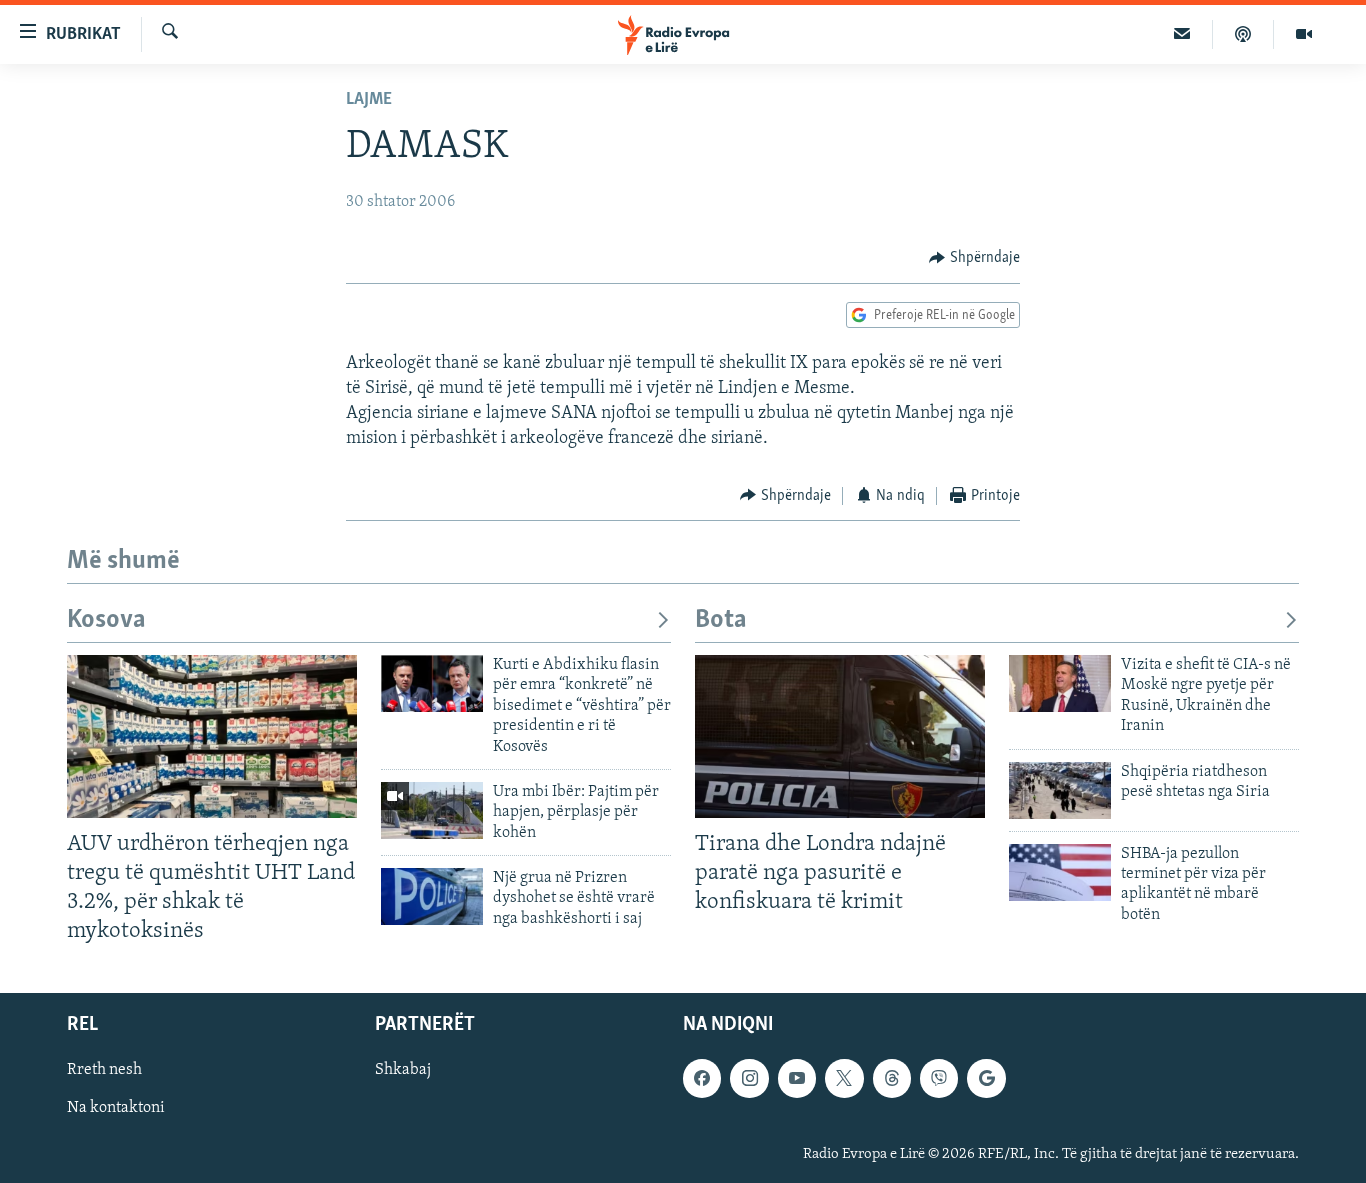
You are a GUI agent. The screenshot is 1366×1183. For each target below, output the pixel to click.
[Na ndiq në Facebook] (702, 1078)
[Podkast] (1243, 34)
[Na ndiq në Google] (986, 1078)
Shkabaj (403, 1070)
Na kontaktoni (116, 1108)
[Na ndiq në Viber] (939, 1078)
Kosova (106, 620)
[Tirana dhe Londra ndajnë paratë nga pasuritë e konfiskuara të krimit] (840, 736)
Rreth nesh (104, 1070)
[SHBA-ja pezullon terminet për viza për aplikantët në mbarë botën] (1060, 872)
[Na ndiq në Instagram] (749, 1078)
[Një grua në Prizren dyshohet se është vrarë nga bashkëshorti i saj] (432, 896)
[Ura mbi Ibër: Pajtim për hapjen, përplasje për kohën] (432, 810)
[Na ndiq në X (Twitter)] (844, 1078)
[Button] (974, 258)
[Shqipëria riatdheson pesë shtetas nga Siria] (1060, 790)
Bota (721, 620)
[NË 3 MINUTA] (1182, 34)
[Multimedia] (1304, 34)
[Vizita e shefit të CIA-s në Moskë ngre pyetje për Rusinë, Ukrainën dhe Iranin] (1060, 683)
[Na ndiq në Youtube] (797, 1078)
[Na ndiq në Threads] (892, 1078)
